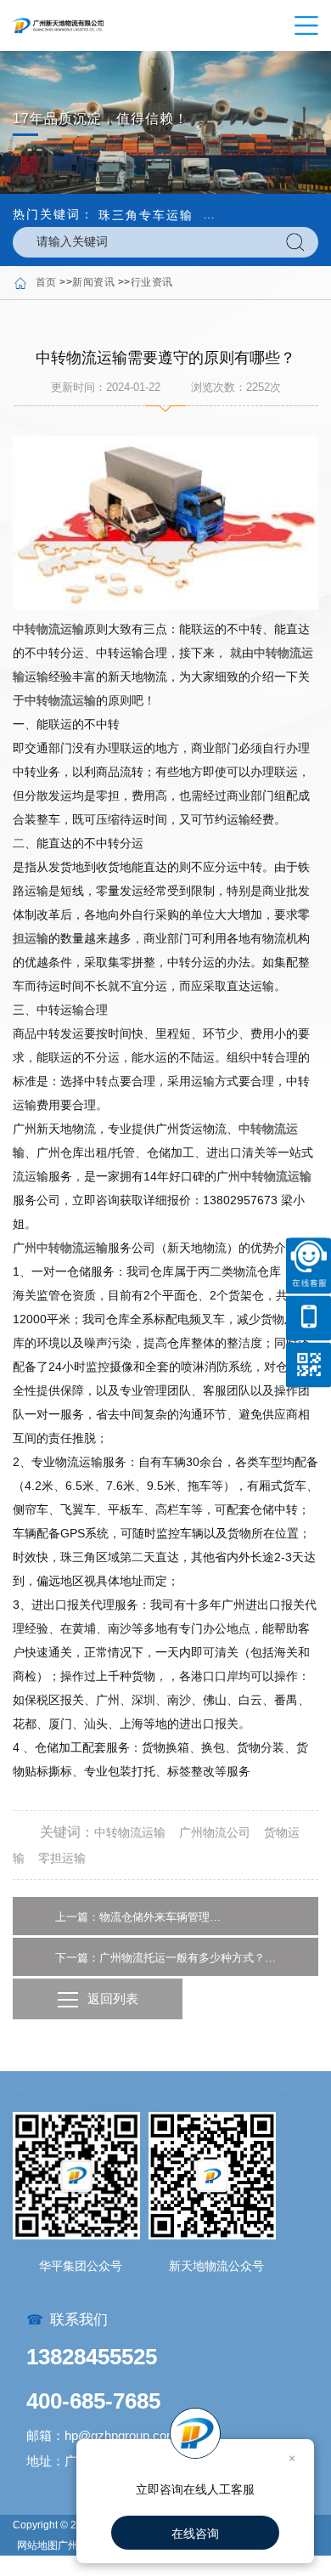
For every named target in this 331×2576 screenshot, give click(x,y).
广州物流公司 (215, 1832)
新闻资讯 (93, 282)
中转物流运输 (48, 629)
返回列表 (113, 1999)
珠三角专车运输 (146, 215)
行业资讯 (152, 282)
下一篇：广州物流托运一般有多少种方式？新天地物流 (165, 1958)
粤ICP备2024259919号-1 (75, 2566)
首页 (46, 282)
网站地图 (37, 2545)
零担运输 (62, 1858)
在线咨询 (195, 2534)
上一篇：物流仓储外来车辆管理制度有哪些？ (140, 1917)
